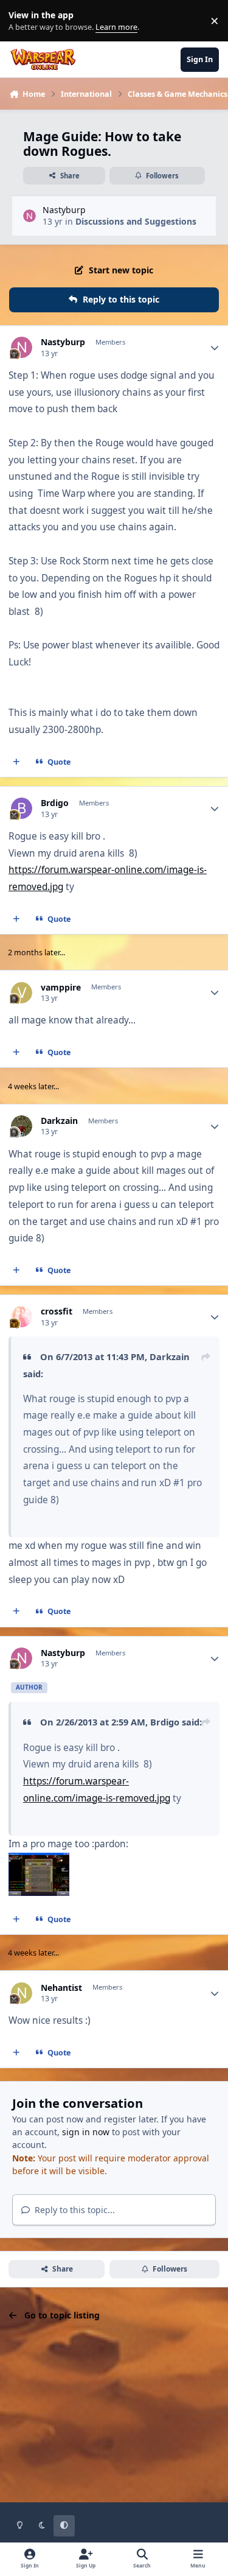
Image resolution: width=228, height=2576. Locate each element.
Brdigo (55, 803)
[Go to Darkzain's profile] (22, 1126)
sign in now (86, 2132)
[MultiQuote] (16, 762)
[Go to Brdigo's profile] (22, 808)
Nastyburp (64, 210)
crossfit (57, 1311)
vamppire (61, 988)
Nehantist (61, 1988)
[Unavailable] (39, 1861)
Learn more (23, 21)
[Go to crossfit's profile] (22, 1317)
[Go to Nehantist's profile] (22, 1993)
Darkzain (59, 1121)
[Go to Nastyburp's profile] (29, 216)
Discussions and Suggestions (136, 221)
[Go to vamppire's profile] (22, 993)
